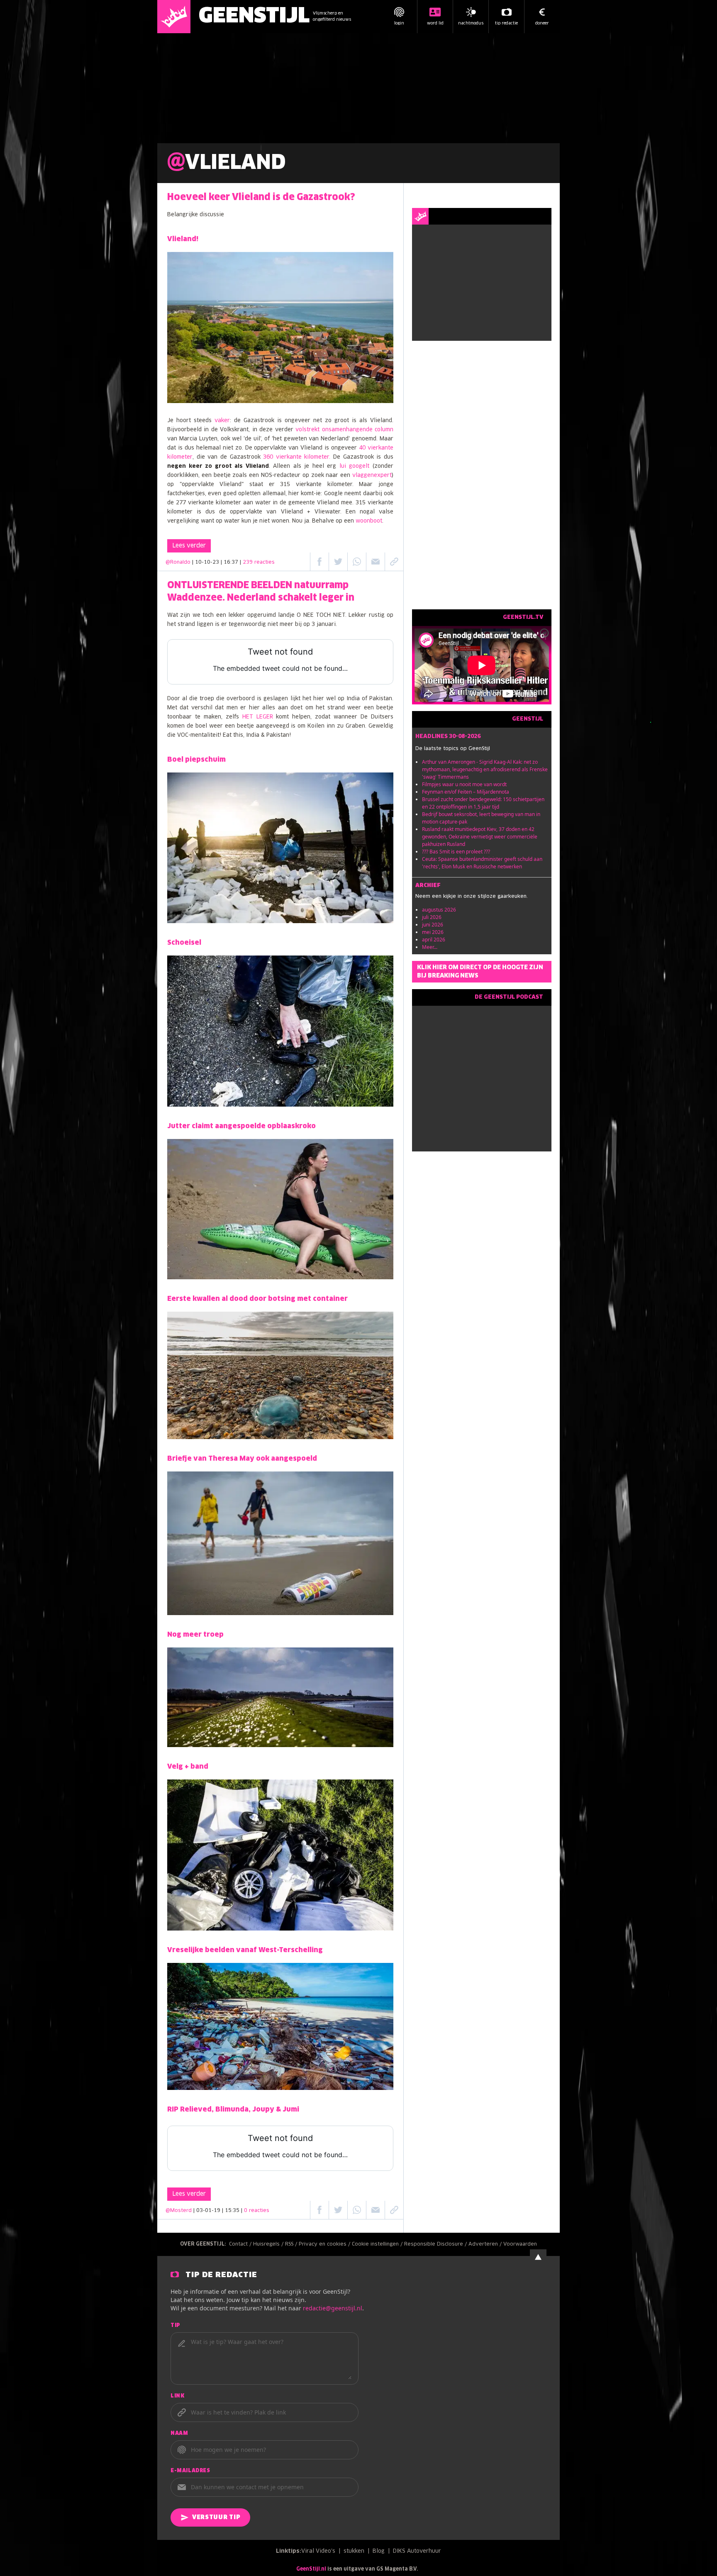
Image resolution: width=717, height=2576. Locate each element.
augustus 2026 (439, 910)
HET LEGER (258, 717)
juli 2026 (432, 917)
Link (177, 2396)
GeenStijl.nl (311, 2569)
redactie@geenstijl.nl (333, 2308)
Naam (179, 2434)
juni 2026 (433, 925)
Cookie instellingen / (378, 2244)
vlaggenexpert (372, 475)
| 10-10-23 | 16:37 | (233, 562)
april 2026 (434, 940)
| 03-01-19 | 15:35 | (231, 2211)
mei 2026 (433, 932)
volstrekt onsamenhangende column (344, 430)
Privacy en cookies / (325, 2244)
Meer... (430, 947)
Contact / (241, 2244)
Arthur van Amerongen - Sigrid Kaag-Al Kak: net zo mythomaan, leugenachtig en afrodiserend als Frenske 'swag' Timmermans (485, 769)
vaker (222, 421)
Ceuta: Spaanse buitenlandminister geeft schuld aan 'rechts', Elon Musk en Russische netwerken (482, 863)
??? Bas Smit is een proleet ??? (456, 852)
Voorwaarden (520, 2244)
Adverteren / (486, 2244)
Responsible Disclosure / (436, 2244)
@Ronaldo (178, 562)
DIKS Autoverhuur (417, 2551)
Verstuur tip (216, 2517)
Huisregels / (269, 2244)
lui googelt (353, 466)
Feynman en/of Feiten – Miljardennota (466, 792)
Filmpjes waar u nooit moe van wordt (464, 784)
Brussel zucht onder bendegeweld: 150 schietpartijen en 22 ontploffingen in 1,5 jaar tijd (483, 803)
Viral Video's (318, 2551)
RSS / (292, 2244)
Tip (176, 2326)
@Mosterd (179, 2211)
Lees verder (189, 546)
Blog (379, 2551)
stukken (354, 2551)
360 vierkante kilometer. (297, 457)
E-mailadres (190, 2471)
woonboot (369, 521)
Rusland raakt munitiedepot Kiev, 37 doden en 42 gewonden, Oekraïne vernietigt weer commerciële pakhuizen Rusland (480, 837)
